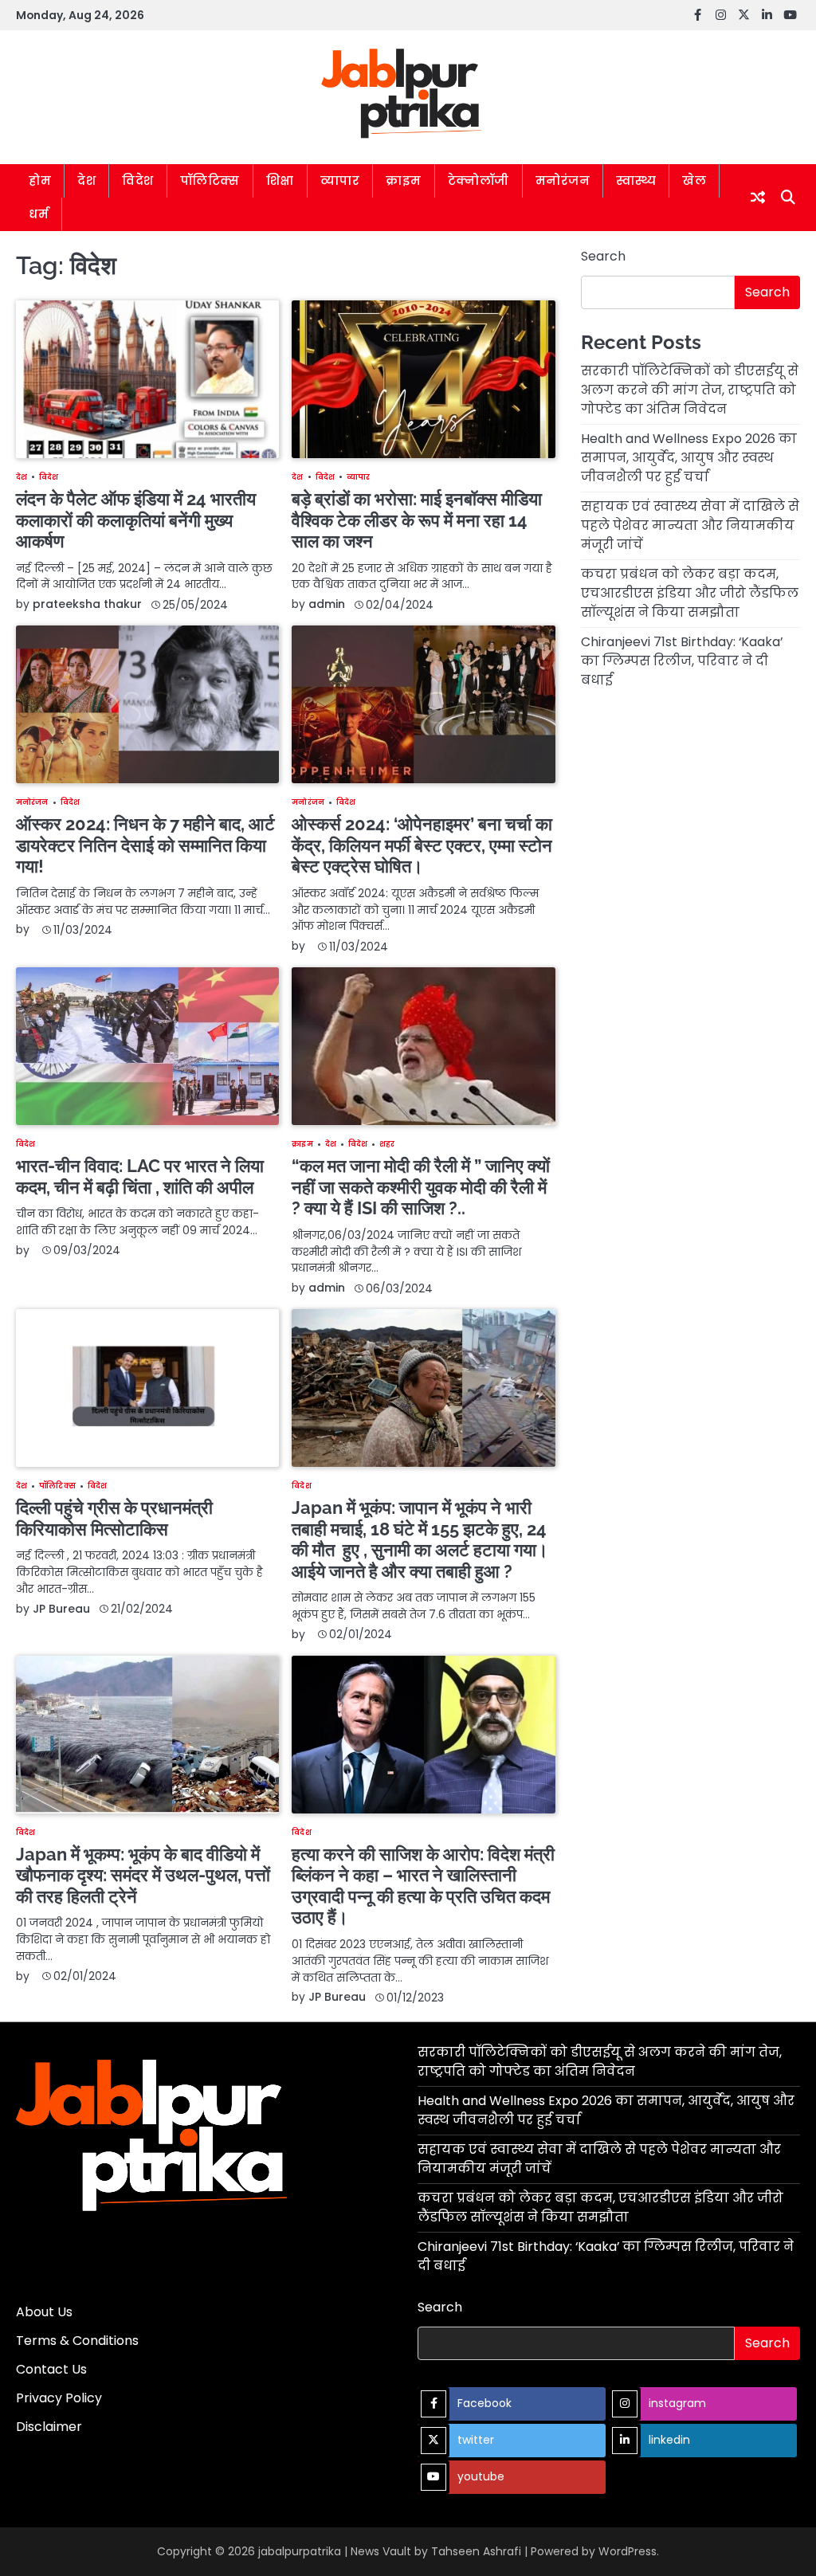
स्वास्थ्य (636, 180)
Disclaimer (49, 2427)
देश (86, 180)
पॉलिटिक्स (210, 180)
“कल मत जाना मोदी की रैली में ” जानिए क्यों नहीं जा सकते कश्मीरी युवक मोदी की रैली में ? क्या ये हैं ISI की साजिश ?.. (421, 1187)
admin (327, 604)
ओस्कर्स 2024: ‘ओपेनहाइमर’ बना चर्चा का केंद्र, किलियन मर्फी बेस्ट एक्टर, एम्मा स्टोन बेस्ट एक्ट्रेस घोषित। (422, 845)
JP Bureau (61, 1609)
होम (40, 180)
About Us (44, 2312)
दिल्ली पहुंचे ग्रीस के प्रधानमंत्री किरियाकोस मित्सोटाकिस (114, 1518)
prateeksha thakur (87, 604)
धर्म (39, 214)
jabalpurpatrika (300, 2551)
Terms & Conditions (77, 2341)
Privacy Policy (59, 2398)
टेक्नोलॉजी (479, 180)
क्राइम (404, 180)
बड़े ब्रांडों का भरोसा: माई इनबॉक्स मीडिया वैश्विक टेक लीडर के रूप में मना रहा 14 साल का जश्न (417, 520)
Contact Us (51, 2369)
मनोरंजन (563, 180)
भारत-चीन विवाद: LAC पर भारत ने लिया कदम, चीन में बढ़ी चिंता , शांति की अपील (140, 1176)
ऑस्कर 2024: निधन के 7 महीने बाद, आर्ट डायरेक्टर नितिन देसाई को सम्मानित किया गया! (145, 845)
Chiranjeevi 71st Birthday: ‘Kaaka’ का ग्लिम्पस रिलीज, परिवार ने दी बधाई (682, 661)
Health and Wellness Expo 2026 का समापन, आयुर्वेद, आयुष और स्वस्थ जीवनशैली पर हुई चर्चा (689, 458)
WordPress (628, 2551)
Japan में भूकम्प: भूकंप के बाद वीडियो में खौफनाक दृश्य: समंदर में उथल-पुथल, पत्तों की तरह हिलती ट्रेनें (143, 1875)
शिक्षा (280, 180)
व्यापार (340, 180)
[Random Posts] (758, 197)
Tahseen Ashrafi (476, 2551)
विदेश (138, 180)
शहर (387, 1144)
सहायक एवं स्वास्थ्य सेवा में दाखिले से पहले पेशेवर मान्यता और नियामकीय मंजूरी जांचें (690, 525)
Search (603, 256)
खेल (694, 180)
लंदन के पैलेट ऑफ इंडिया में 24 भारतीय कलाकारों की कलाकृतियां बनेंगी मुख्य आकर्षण (136, 520)
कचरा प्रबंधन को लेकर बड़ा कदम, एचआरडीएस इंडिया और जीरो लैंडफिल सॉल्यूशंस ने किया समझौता (690, 593)
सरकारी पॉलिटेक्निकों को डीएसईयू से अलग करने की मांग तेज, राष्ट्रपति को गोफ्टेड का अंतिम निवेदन (690, 390)
